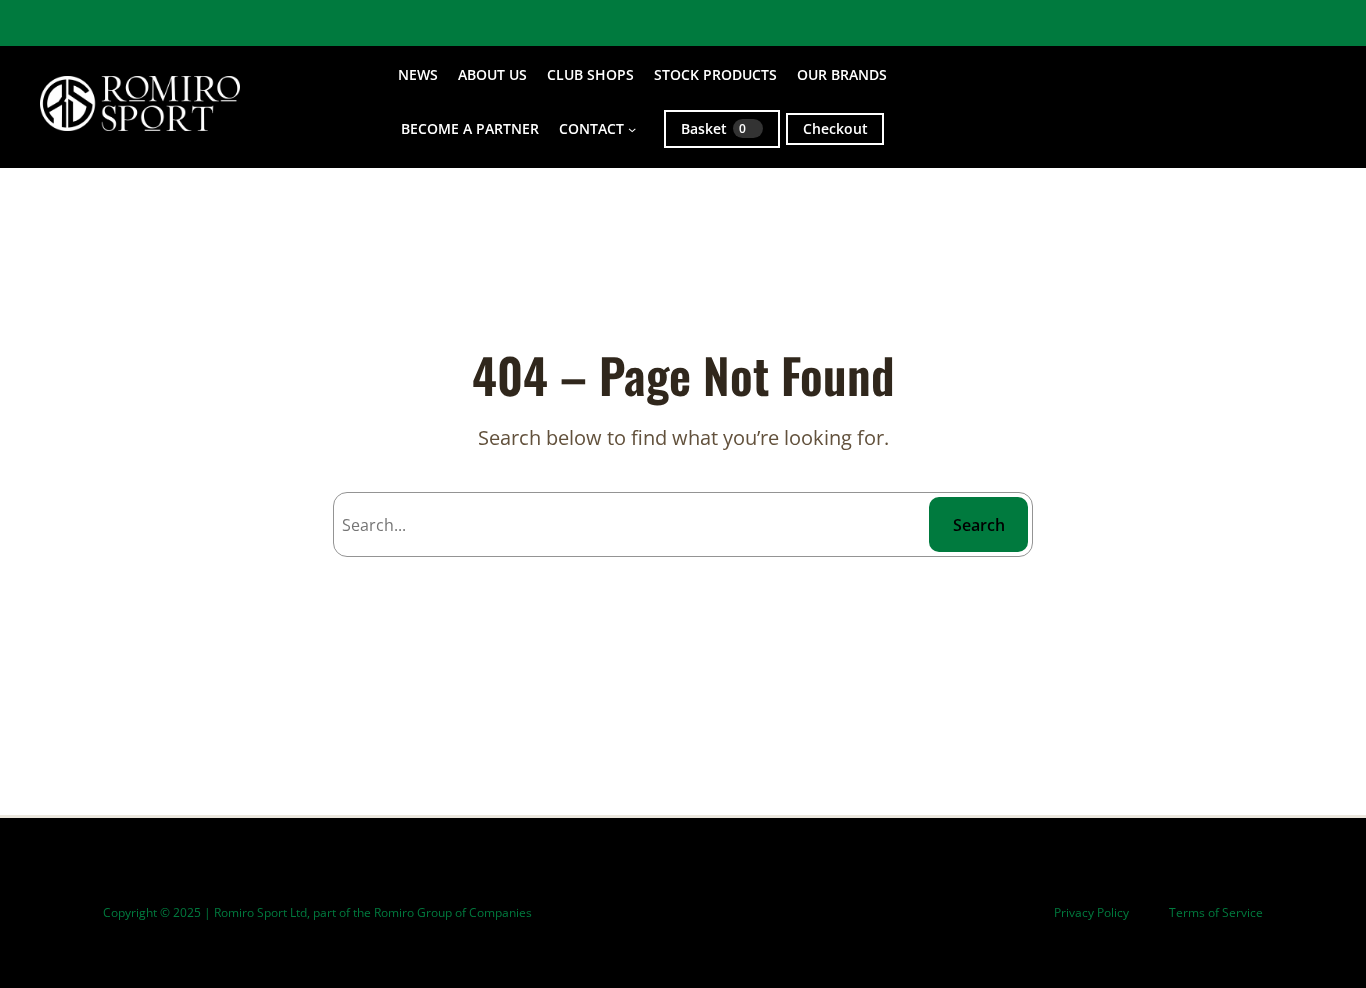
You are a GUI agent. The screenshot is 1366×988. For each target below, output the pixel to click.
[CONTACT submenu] (632, 129)
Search (979, 525)
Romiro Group (413, 912)
